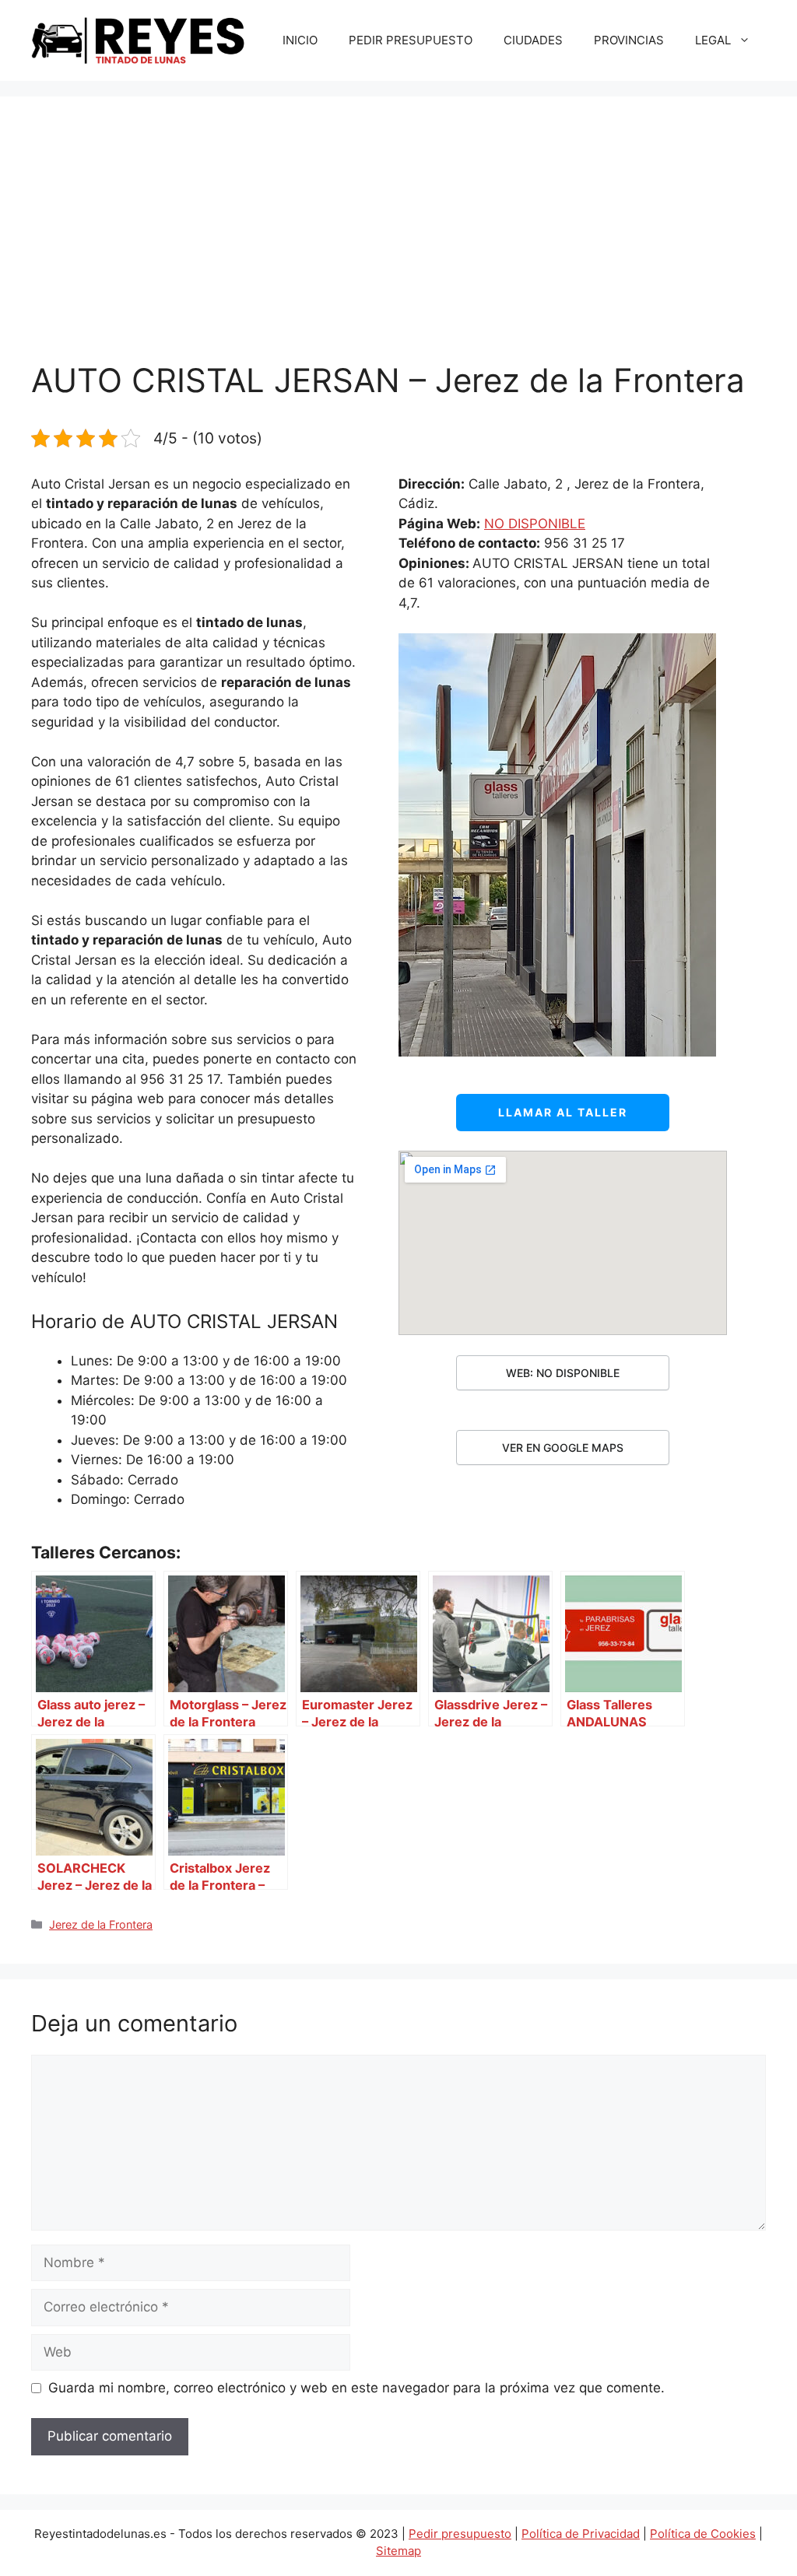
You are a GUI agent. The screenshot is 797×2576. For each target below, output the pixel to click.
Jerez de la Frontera (101, 1924)
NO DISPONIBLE (535, 524)
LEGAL (713, 40)
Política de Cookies (703, 2534)
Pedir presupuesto (460, 2534)
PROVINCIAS (629, 40)
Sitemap (398, 2551)
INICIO (300, 40)
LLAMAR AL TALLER (563, 1112)
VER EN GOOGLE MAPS (563, 1447)
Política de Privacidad (581, 2534)
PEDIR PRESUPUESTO (411, 40)
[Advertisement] (398, 244)
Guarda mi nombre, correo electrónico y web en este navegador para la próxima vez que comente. (356, 2388)
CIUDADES (533, 40)
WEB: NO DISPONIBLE (563, 1373)
